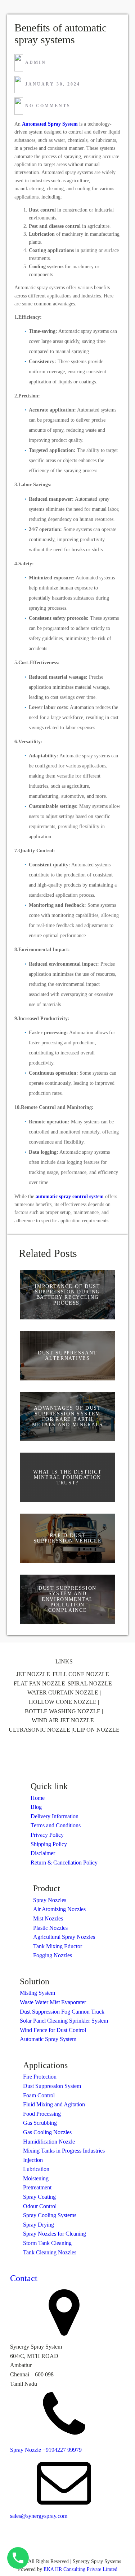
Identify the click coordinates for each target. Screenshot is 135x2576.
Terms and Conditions (56, 1825)
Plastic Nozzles (50, 1928)
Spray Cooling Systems (50, 2215)
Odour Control (40, 2206)
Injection (33, 2160)
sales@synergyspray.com (39, 2516)
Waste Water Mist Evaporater (53, 2002)
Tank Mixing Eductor (58, 1946)
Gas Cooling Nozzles (47, 2132)
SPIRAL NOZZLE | (91, 1683)
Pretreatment (37, 2187)
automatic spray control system (70, 1196)
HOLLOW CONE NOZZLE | (64, 1702)
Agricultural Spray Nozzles (64, 1937)
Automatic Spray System (48, 2039)
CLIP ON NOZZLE (96, 1730)
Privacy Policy (47, 1835)
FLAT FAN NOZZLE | (41, 1683)
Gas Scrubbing (40, 2123)
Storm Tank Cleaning (47, 2243)
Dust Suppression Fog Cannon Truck (62, 2012)
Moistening (36, 2178)
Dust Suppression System (52, 2086)
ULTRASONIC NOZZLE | (41, 1730)
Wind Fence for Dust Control (53, 2030)
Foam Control (39, 2095)
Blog (36, 1807)
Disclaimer (43, 1853)
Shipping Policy (49, 1844)
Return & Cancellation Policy (64, 1863)
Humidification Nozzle (49, 2142)
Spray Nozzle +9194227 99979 (46, 2450)
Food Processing (42, 2114)
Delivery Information (55, 1816)
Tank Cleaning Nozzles (50, 2252)
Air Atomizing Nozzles (59, 1909)
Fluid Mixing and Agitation (54, 2104)
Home (38, 1798)
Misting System (37, 1993)
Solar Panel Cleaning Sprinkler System (64, 2021)
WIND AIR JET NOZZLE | (64, 1720)
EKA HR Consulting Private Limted (80, 2569)
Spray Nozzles (50, 1900)
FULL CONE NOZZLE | (82, 1674)
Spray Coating (39, 2197)
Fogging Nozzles (53, 1955)
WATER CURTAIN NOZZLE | (64, 1692)
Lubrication (36, 2169)
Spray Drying (39, 2225)
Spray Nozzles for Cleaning (55, 2234)
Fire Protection (40, 2077)
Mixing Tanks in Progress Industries (64, 2151)
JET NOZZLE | (34, 1674)
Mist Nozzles (48, 1918)
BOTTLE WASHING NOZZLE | (64, 1711)
